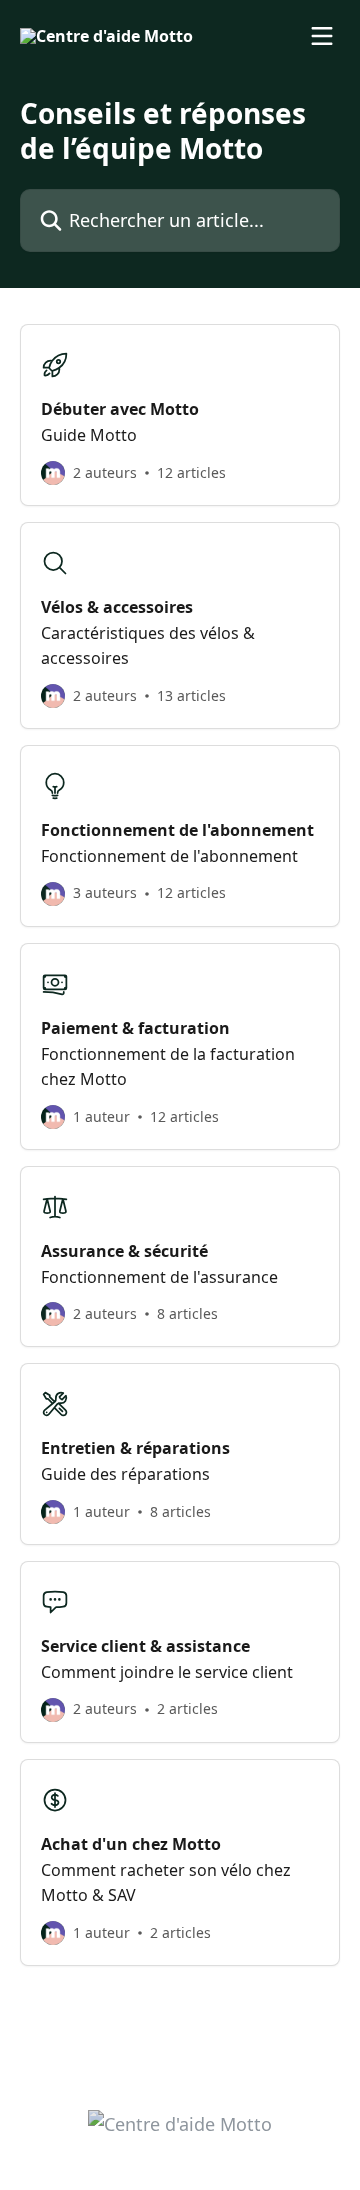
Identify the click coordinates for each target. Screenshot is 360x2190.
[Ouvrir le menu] (322, 36)
